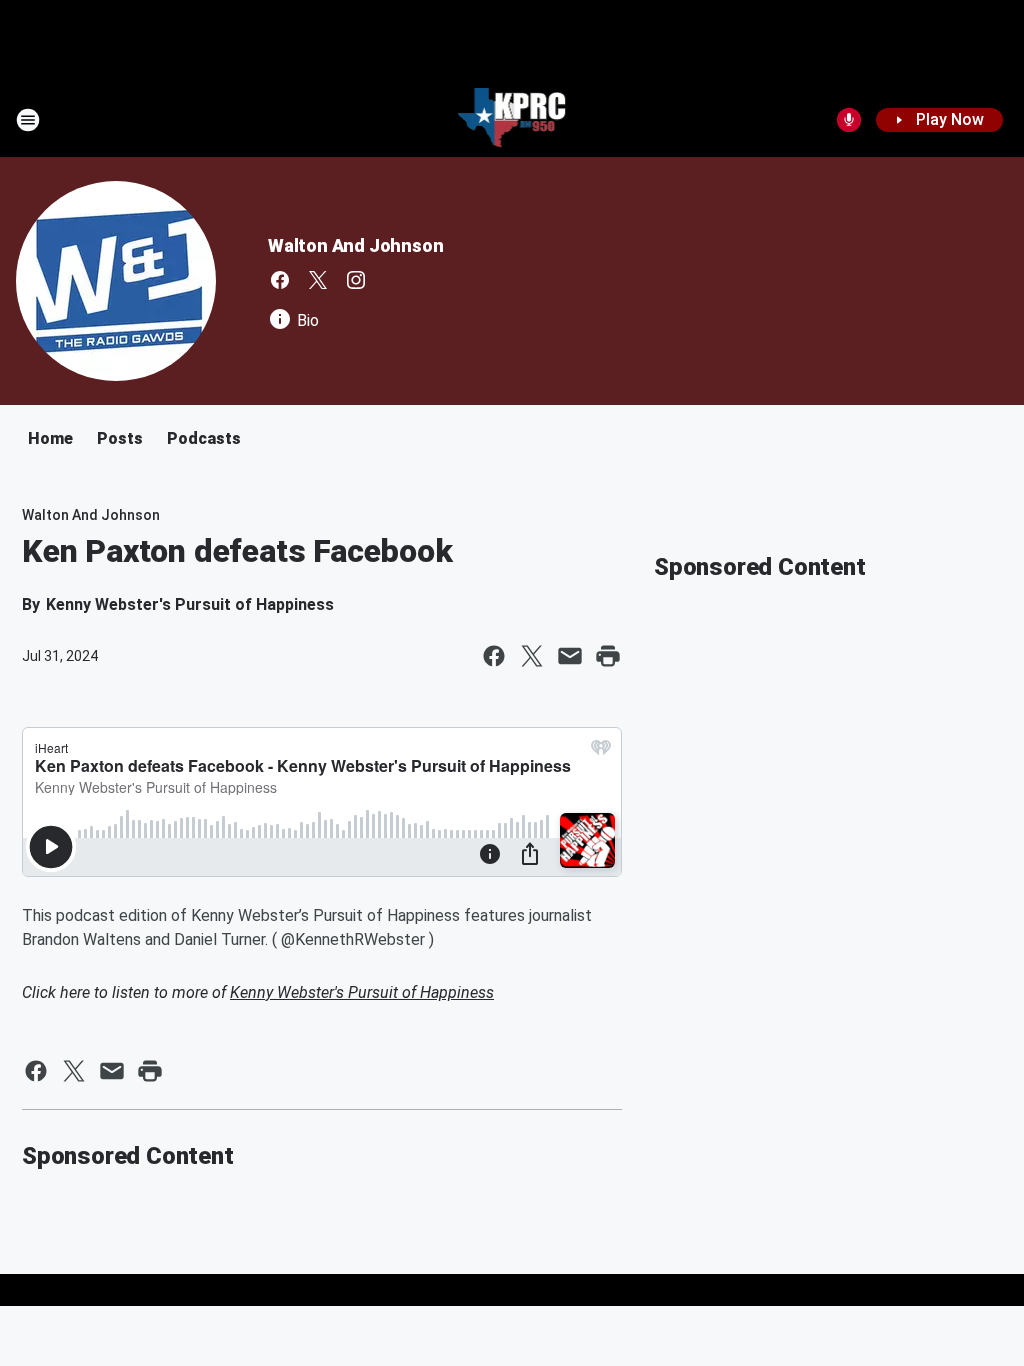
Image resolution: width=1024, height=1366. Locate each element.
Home (50, 438)
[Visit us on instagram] (356, 280)
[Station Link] (512, 120)
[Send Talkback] (849, 120)
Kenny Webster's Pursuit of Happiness (362, 992)
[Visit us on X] (318, 280)
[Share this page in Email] (570, 656)
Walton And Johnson (355, 245)
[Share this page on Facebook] (494, 656)
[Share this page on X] (532, 656)
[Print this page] (608, 656)
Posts (120, 438)
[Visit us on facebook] (280, 280)
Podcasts (204, 438)
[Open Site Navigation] (28, 120)
